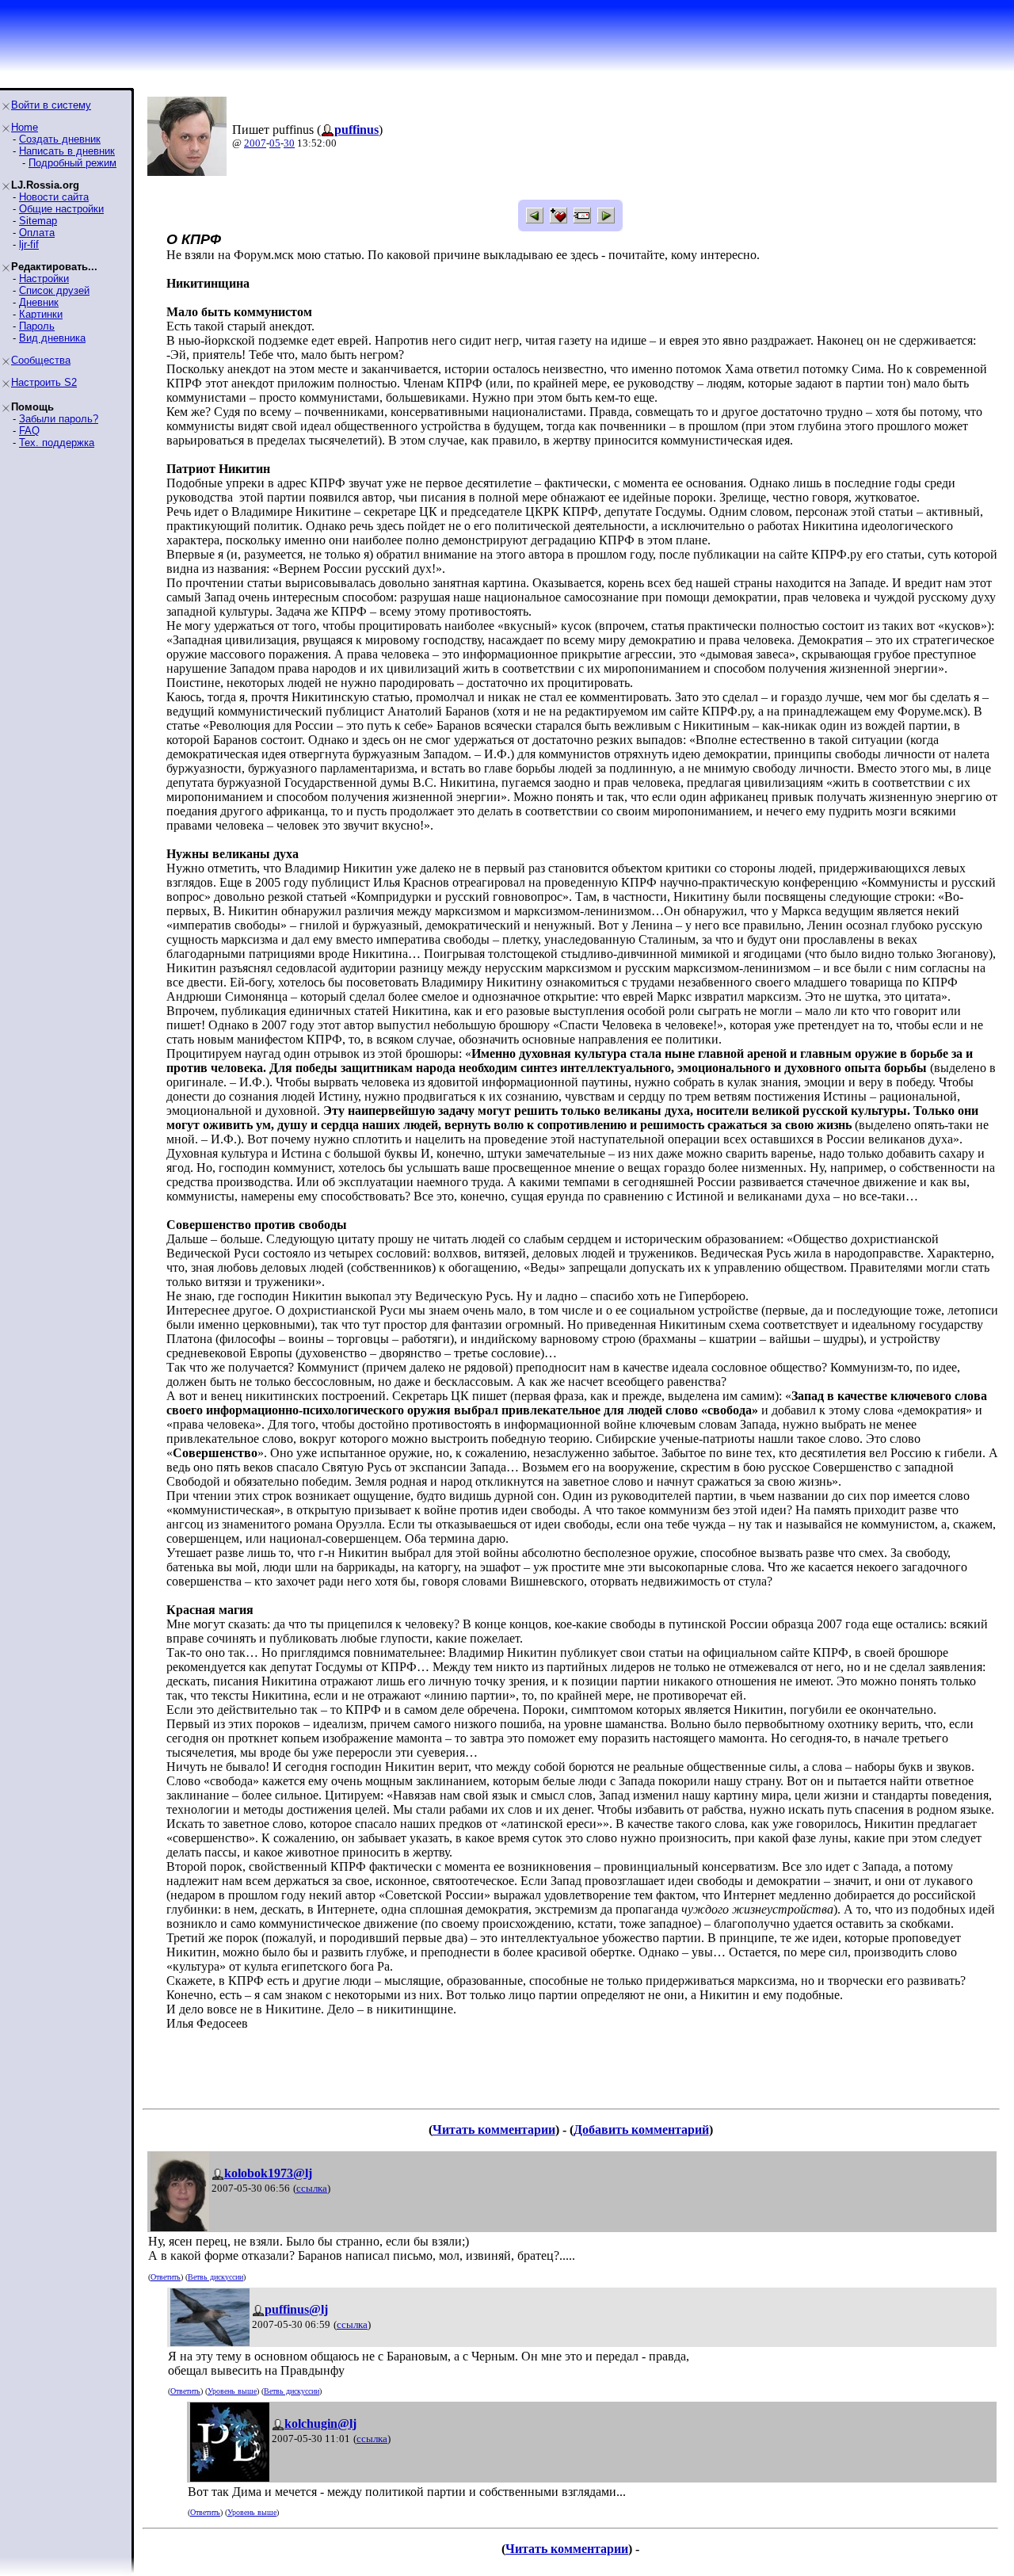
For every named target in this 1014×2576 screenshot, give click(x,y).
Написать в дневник (67, 151)
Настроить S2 (44, 382)
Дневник (39, 302)
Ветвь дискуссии (215, 2277)
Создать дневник (60, 139)
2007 (255, 143)
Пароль (37, 326)
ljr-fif (29, 244)
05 (275, 143)
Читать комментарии (494, 2129)
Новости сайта (54, 197)
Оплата (37, 233)
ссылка (312, 2188)
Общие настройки (61, 209)
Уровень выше (232, 2391)
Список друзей (54, 290)
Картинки (41, 314)
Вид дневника (52, 338)
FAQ (29, 431)
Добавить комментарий (641, 2129)
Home (25, 127)
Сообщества (41, 360)
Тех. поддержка (57, 443)
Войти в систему (51, 105)
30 (289, 143)
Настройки (44, 279)
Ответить (166, 2277)
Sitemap (38, 221)
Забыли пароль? (59, 419)
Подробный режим (72, 163)
